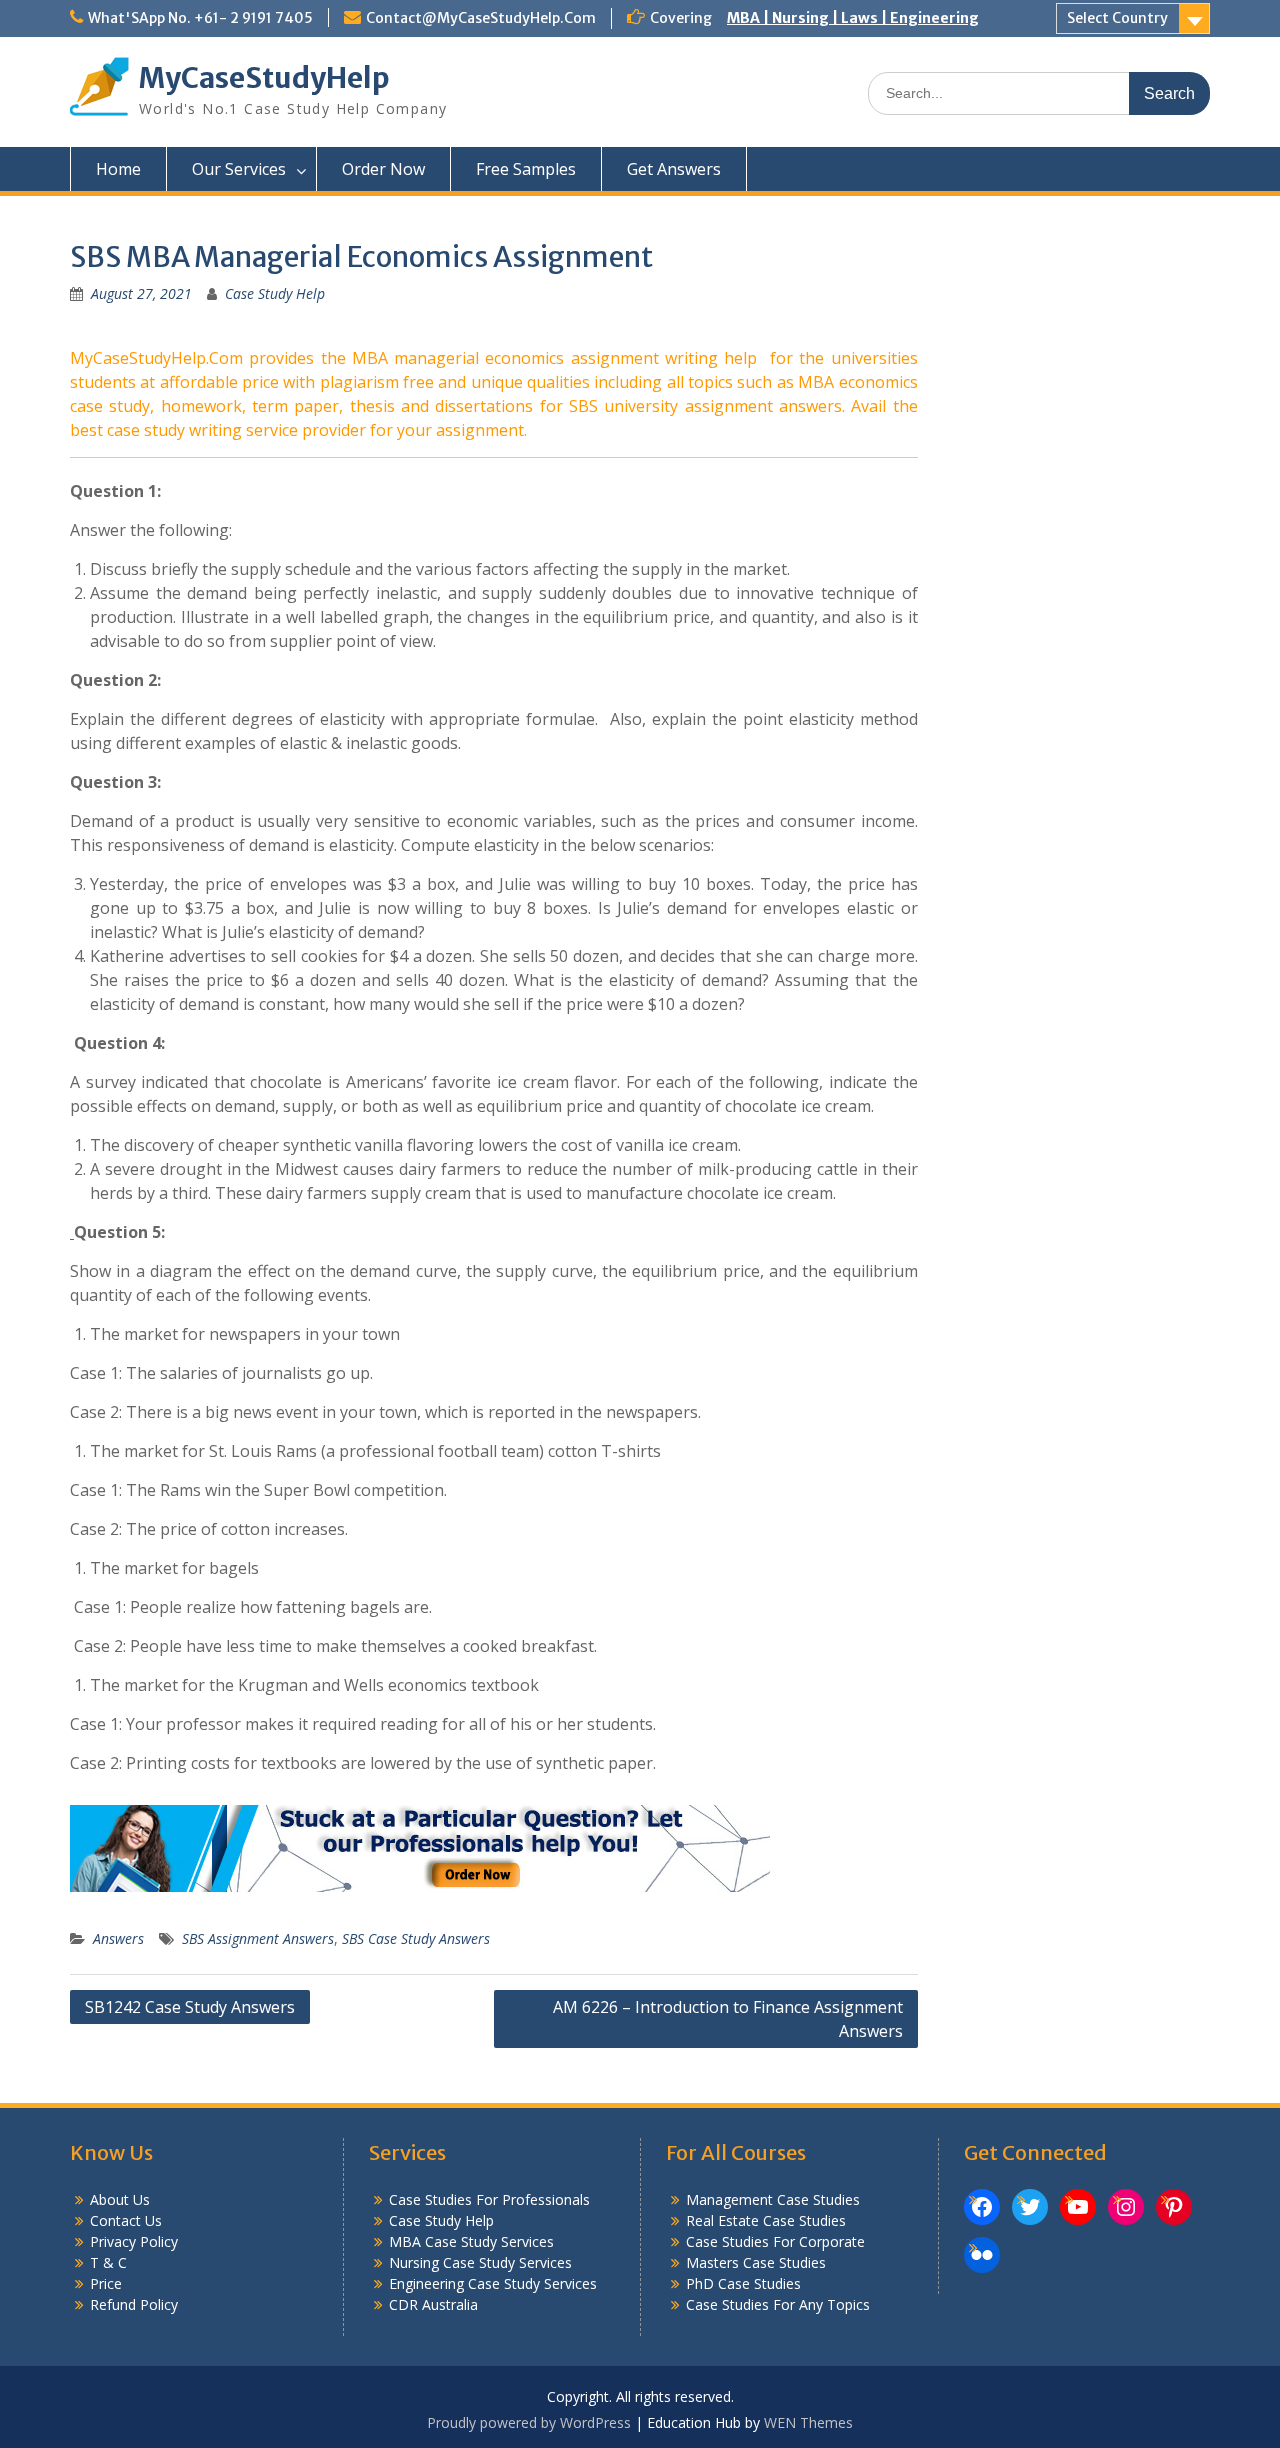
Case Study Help (275, 293)
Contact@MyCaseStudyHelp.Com (481, 18)
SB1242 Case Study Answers (190, 2007)
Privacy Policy (134, 2241)
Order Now (383, 169)
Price (106, 2283)
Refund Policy (134, 2304)
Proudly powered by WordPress (529, 2422)
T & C (108, 2262)
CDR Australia (433, 2304)
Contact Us (126, 2220)
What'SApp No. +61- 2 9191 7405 (200, 18)
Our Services (239, 169)
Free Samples (526, 169)
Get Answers (674, 169)
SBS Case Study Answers (416, 1938)
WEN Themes (808, 2422)
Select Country (1117, 18)
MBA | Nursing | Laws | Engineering (853, 18)
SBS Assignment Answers (258, 1938)
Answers (118, 1938)
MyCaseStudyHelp (264, 78)
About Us (120, 2199)
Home (118, 169)
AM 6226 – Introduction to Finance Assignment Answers (728, 2019)
